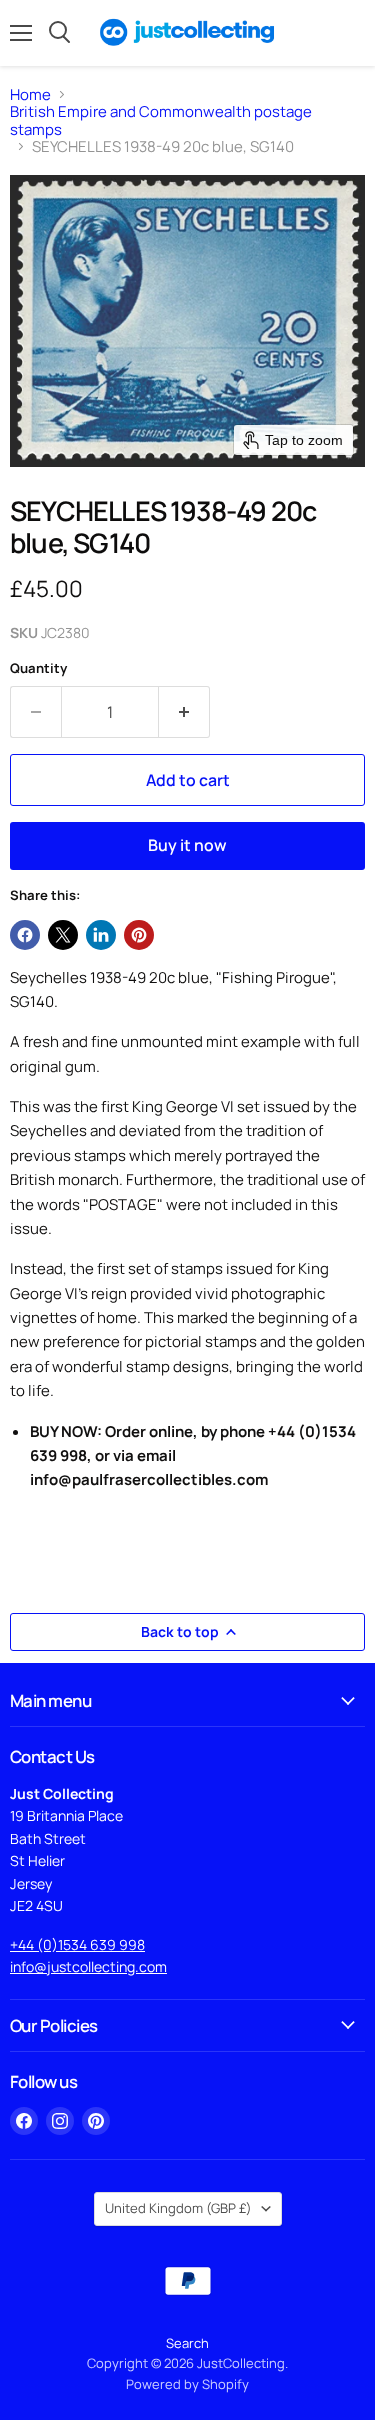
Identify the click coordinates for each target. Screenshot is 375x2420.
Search (187, 2343)
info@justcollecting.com (88, 1966)
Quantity (38, 668)
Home (30, 94)
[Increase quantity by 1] (184, 712)
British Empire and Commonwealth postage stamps (161, 120)
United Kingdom (178, 2208)
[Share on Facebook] (25, 935)
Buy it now (187, 845)
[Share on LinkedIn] (101, 935)
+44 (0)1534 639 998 (77, 1944)
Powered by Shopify (187, 2384)
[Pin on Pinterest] (139, 935)
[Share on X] (63, 935)
